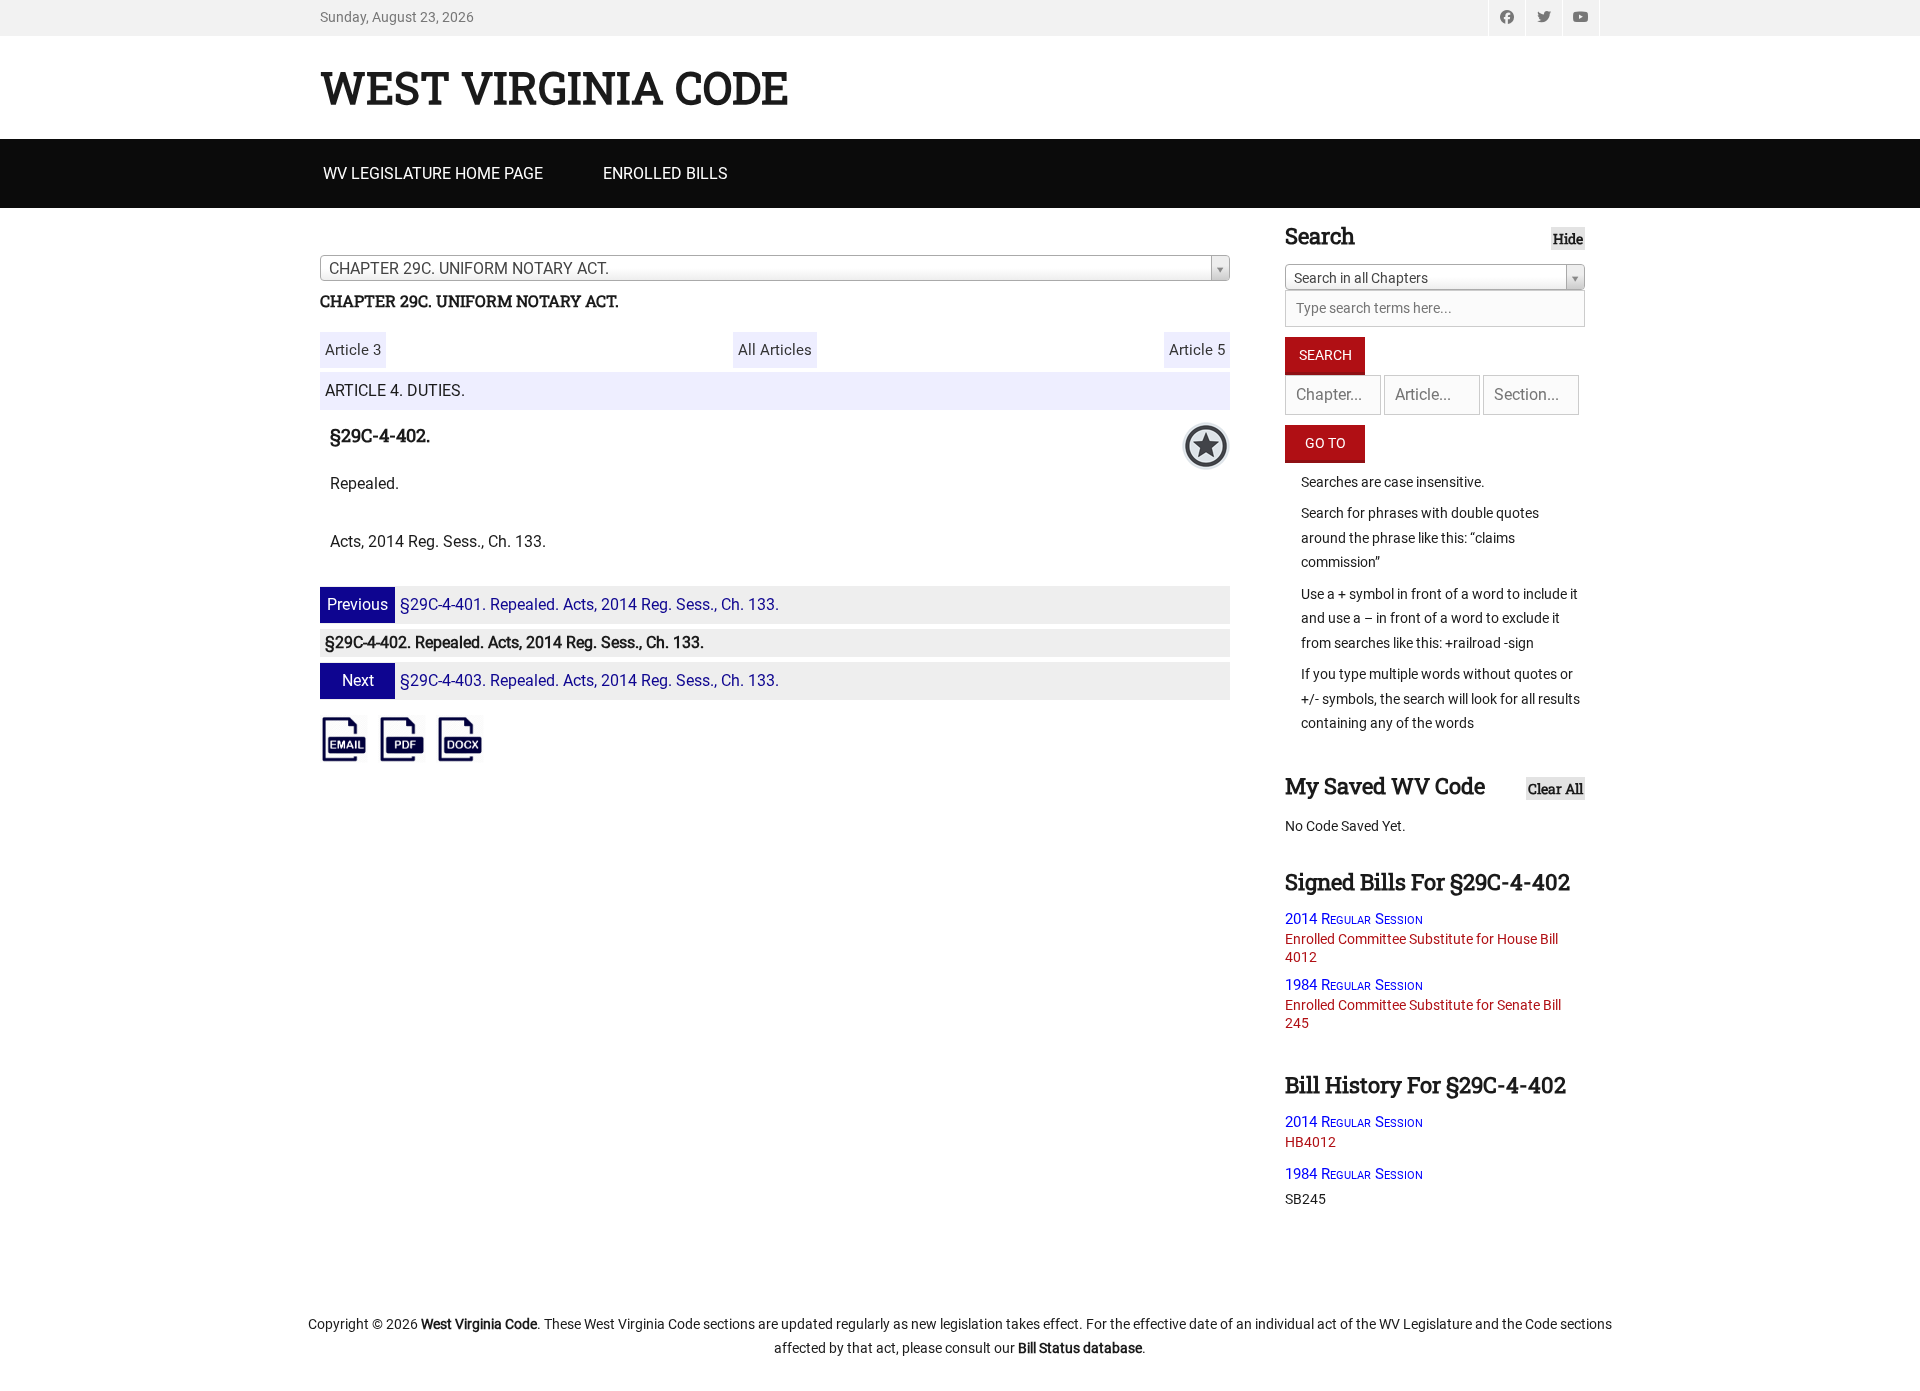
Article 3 (353, 350)
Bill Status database (1080, 1348)
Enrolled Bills (665, 173)
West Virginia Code (554, 87)
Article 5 (1197, 350)
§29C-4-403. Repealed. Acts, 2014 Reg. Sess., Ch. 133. (560, 680)
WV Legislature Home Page (433, 173)
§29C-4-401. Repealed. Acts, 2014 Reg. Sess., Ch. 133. (553, 604)
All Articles (775, 350)
